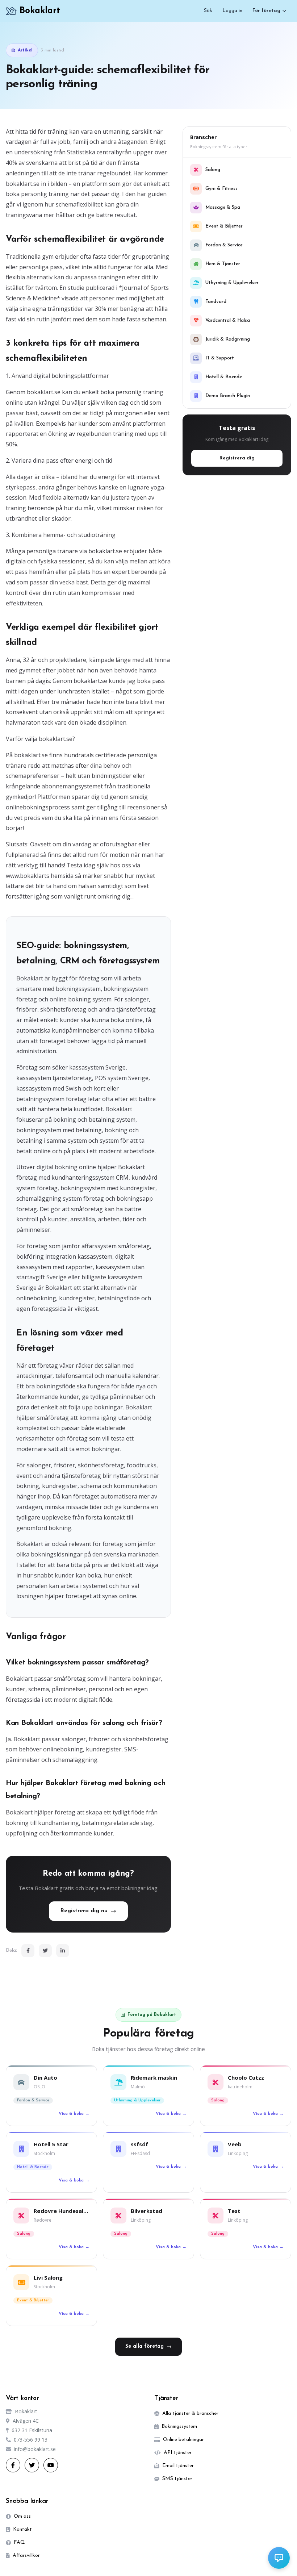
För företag (266, 11)
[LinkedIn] (63, 1951)
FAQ (19, 2542)
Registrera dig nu (84, 1911)
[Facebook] (28, 1951)
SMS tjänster (177, 2479)
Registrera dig (237, 458)
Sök (208, 11)
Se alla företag (145, 2346)
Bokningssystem (179, 2427)
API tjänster (178, 2453)
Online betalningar (183, 2440)
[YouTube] (51, 2465)
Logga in (232, 11)
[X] (32, 2465)
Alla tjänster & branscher (190, 2414)
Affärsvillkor (26, 2556)
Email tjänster (178, 2466)
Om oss (22, 2516)
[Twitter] (45, 1951)
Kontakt (22, 2529)
